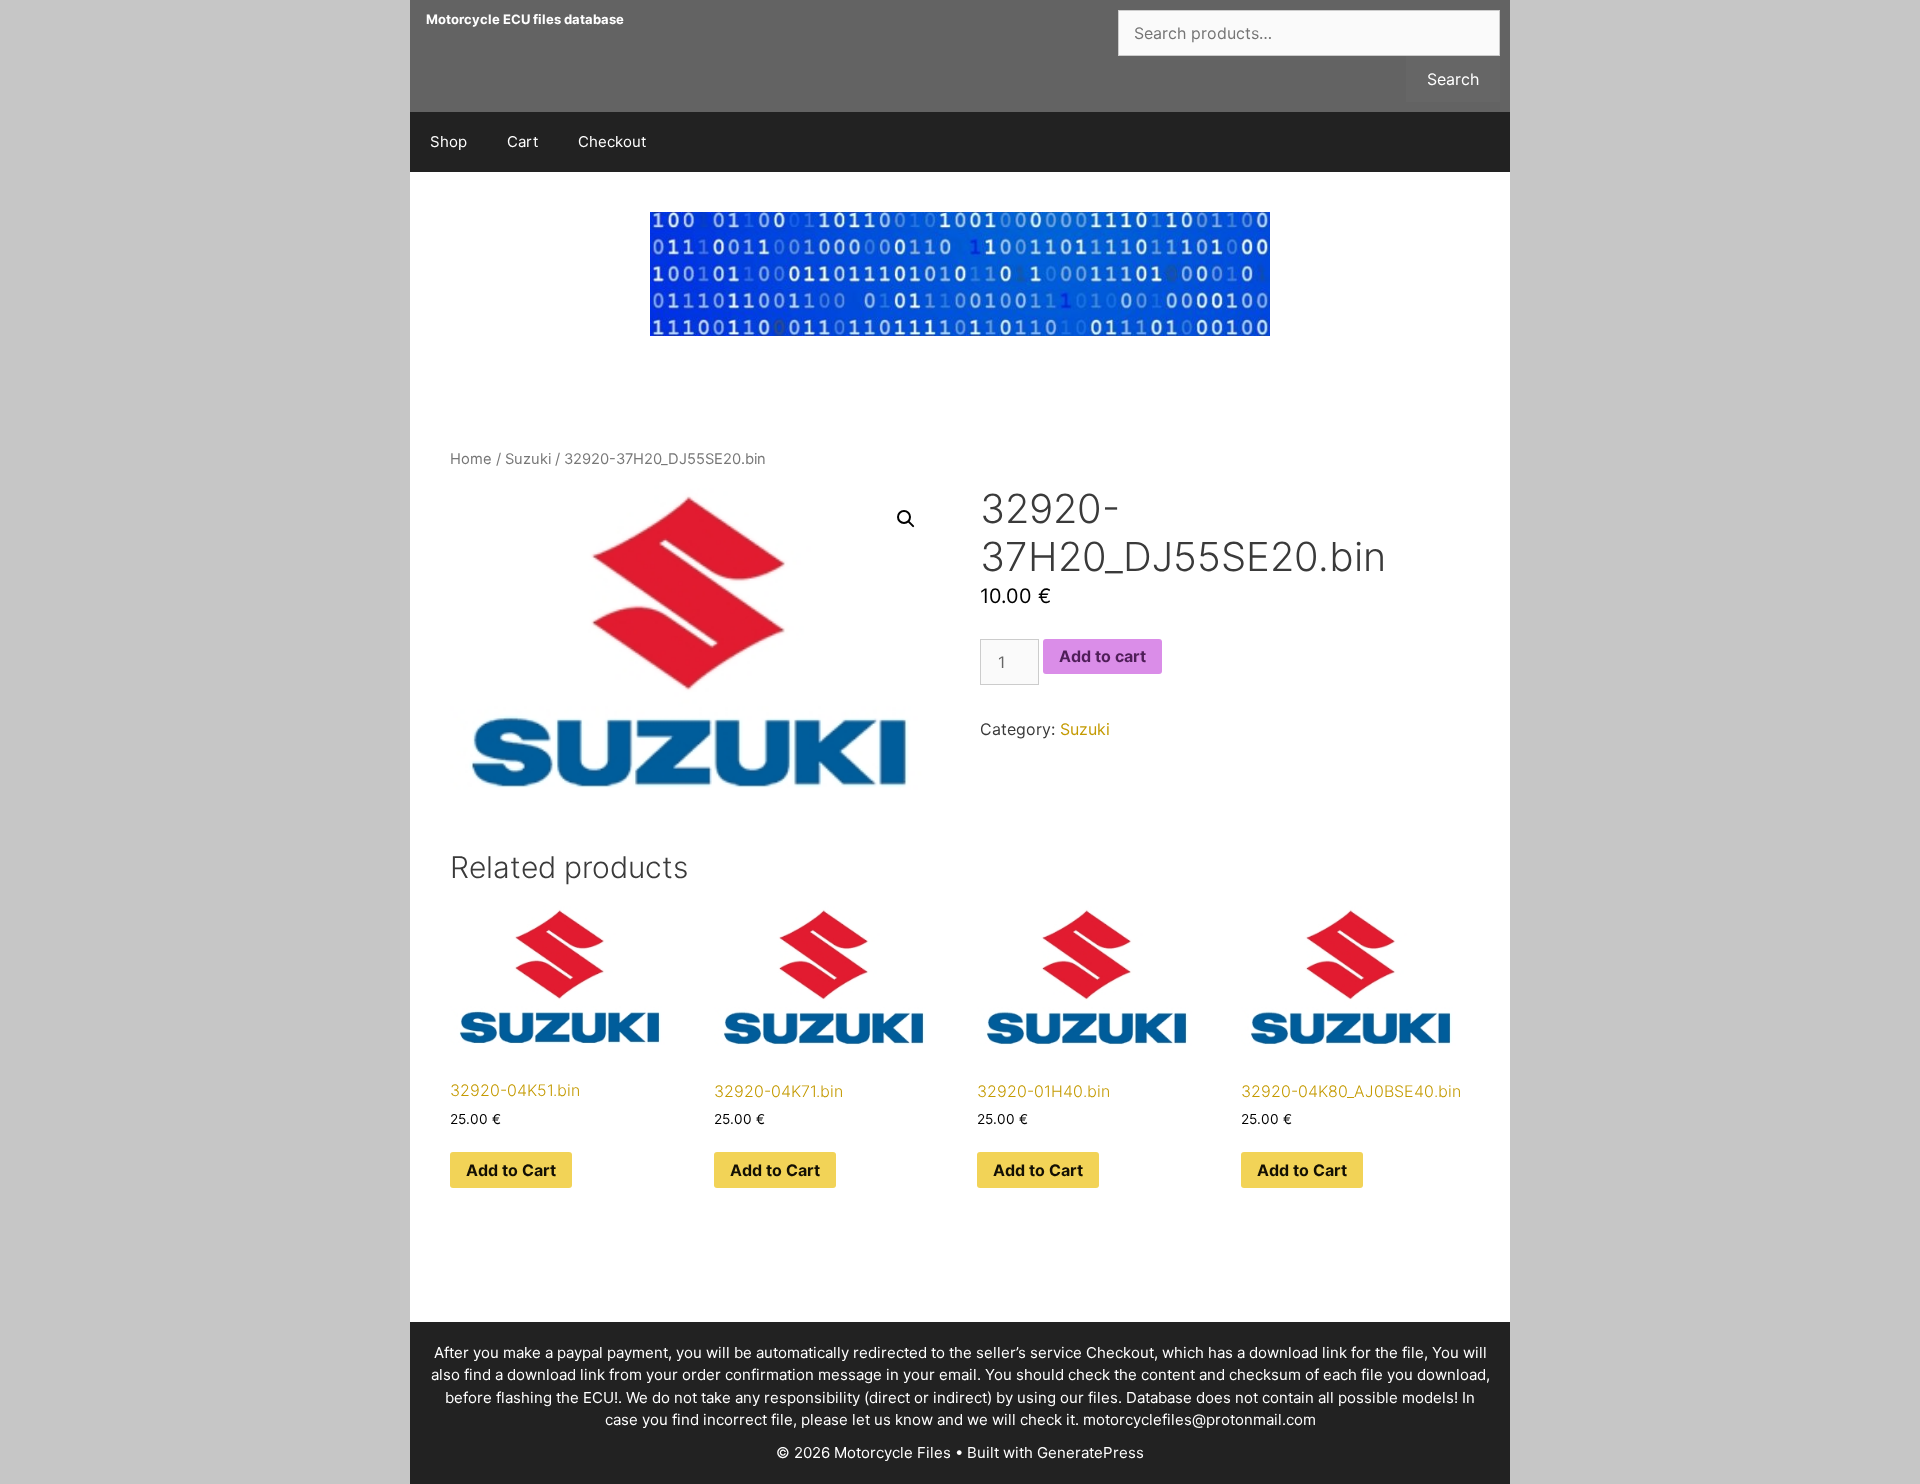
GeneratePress (1090, 1452)
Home (471, 459)
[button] (906, 519)
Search (1453, 79)
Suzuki (528, 459)
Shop (448, 141)
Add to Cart (511, 1170)
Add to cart (1102, 656)
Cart (522, 141)
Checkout (612, 141)
